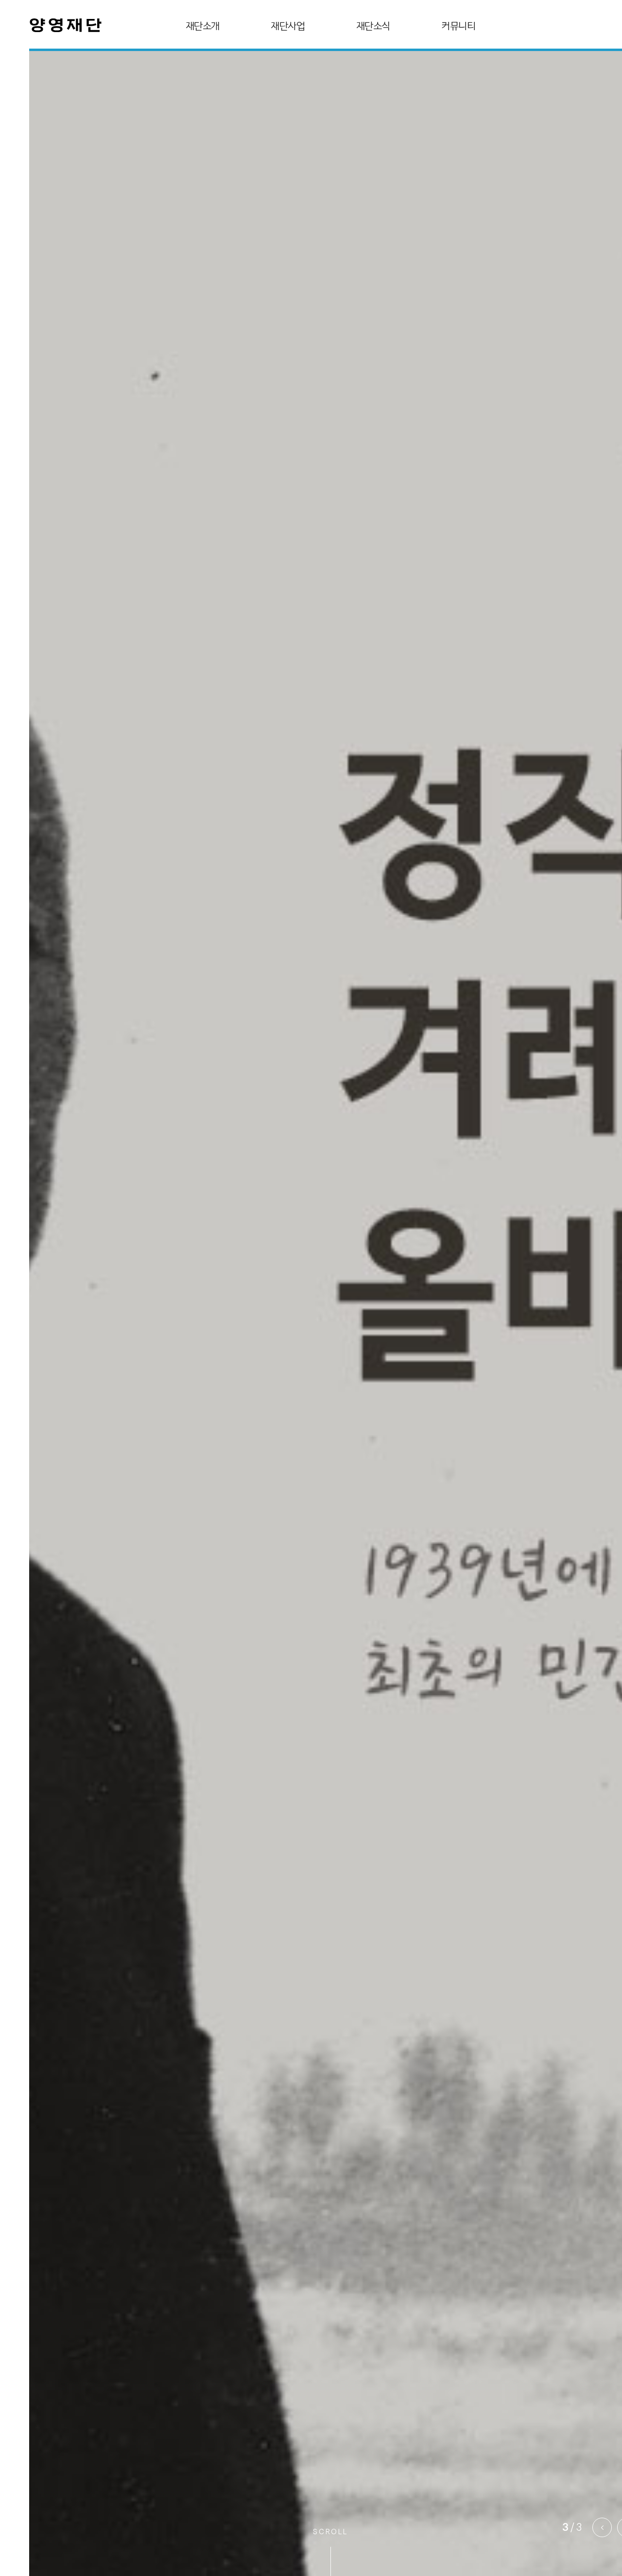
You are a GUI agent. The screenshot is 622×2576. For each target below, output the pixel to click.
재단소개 (203, 26)
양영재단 (66, 27)
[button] (602, 2527)
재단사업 (288, 26)
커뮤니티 (458, 26)
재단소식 (373, 26)
